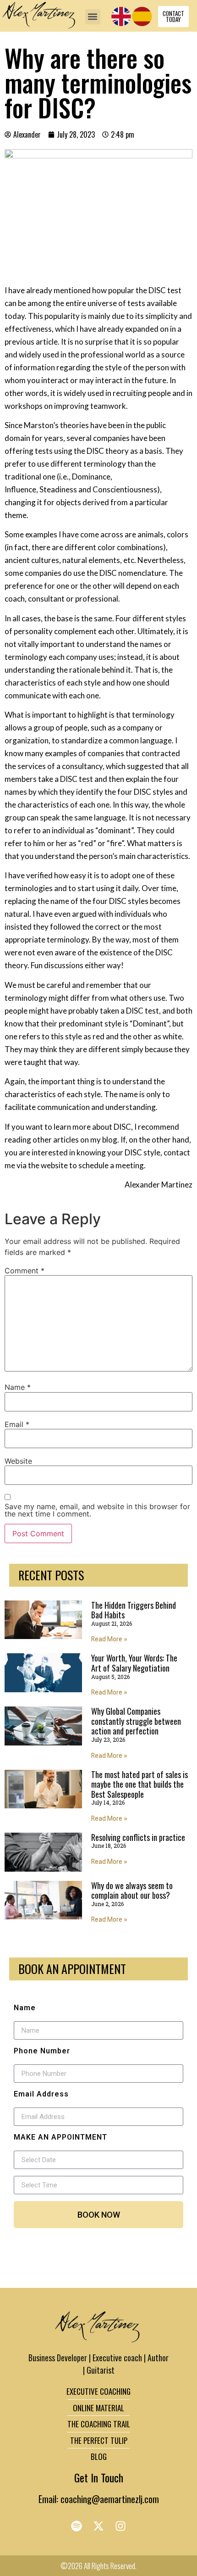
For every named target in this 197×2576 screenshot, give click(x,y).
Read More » (109, 1639)
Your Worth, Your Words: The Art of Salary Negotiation (134, 1663)
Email (17, 1424)
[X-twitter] (98, 2526)
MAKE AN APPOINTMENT (60, 2137)
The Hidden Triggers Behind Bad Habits (134, 1610)
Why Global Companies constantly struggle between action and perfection (136, 1721)
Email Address (41, 2094)
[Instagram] (120, 2526)
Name (18, 1387)
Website (18, 1461)
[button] (93, 17)
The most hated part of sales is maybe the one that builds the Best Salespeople (140, 1784)
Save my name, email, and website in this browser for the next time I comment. (97, 1510)
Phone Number (42, 2051)
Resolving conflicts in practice (138, 1837)
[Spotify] (77, 2526)
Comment (25, 1271)
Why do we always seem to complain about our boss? (132, 1890)
